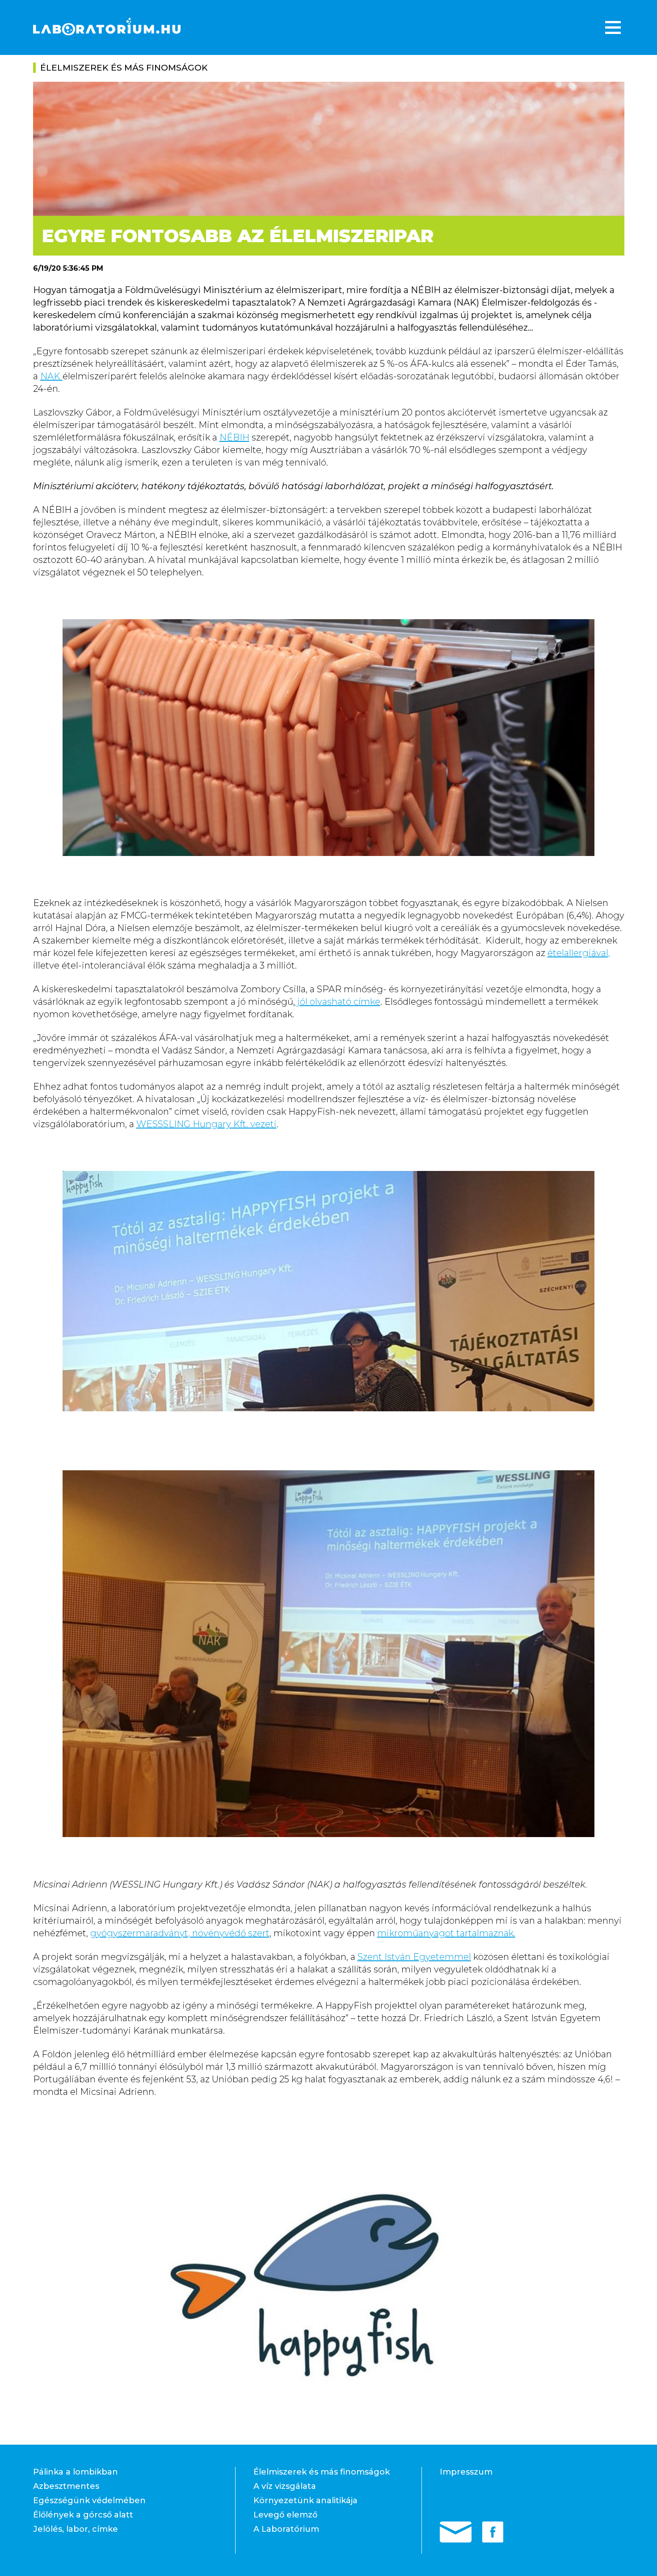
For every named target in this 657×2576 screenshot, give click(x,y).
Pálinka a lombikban (76, 2472)
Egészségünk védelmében (89, 2500)
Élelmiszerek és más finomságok (322, 2472)
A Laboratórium (286, 2529)
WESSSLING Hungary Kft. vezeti (206, 1124)
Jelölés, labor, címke (76, 2529)
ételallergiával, (579, 953)
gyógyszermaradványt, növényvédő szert (180, 1933)
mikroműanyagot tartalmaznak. (446, 1933)
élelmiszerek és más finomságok (124, 68)
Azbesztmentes (66, 2486)
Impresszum (466, 2472)
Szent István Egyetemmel (414, 1957)
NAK (51, 376)
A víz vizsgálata (285, 2486)
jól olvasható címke (338, 1002)
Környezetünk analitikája (305, 2500)
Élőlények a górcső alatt (83, 2515)
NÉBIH (234, 437)
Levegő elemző (285, 2515)
